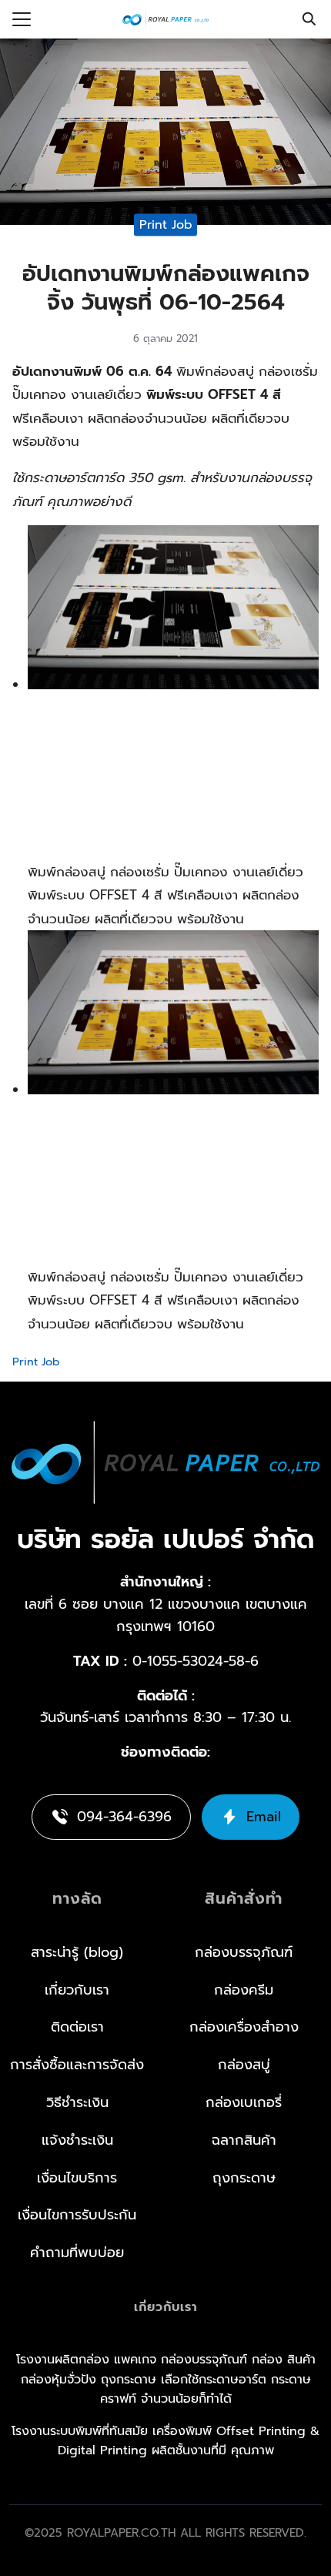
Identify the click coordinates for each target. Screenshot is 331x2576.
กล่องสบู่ (244, 2065)
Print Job (166, 224)
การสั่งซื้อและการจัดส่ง (77, 2065)
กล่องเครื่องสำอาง (244, 2027)
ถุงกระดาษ (244, 2178)
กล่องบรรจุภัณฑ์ (244, 1952)
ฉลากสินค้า (244, 2140)
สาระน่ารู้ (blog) (77, 1952)
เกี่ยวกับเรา (77, 1990)
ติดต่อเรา (77, 2027)
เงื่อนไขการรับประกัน (77, 2215)
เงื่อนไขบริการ (77, 2178)
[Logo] (165, 19)
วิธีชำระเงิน (77, 2102)
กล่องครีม (244, 1990)
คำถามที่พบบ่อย (77, 2253)
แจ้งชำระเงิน (77, 2140)
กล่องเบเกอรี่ (244, 2102)
